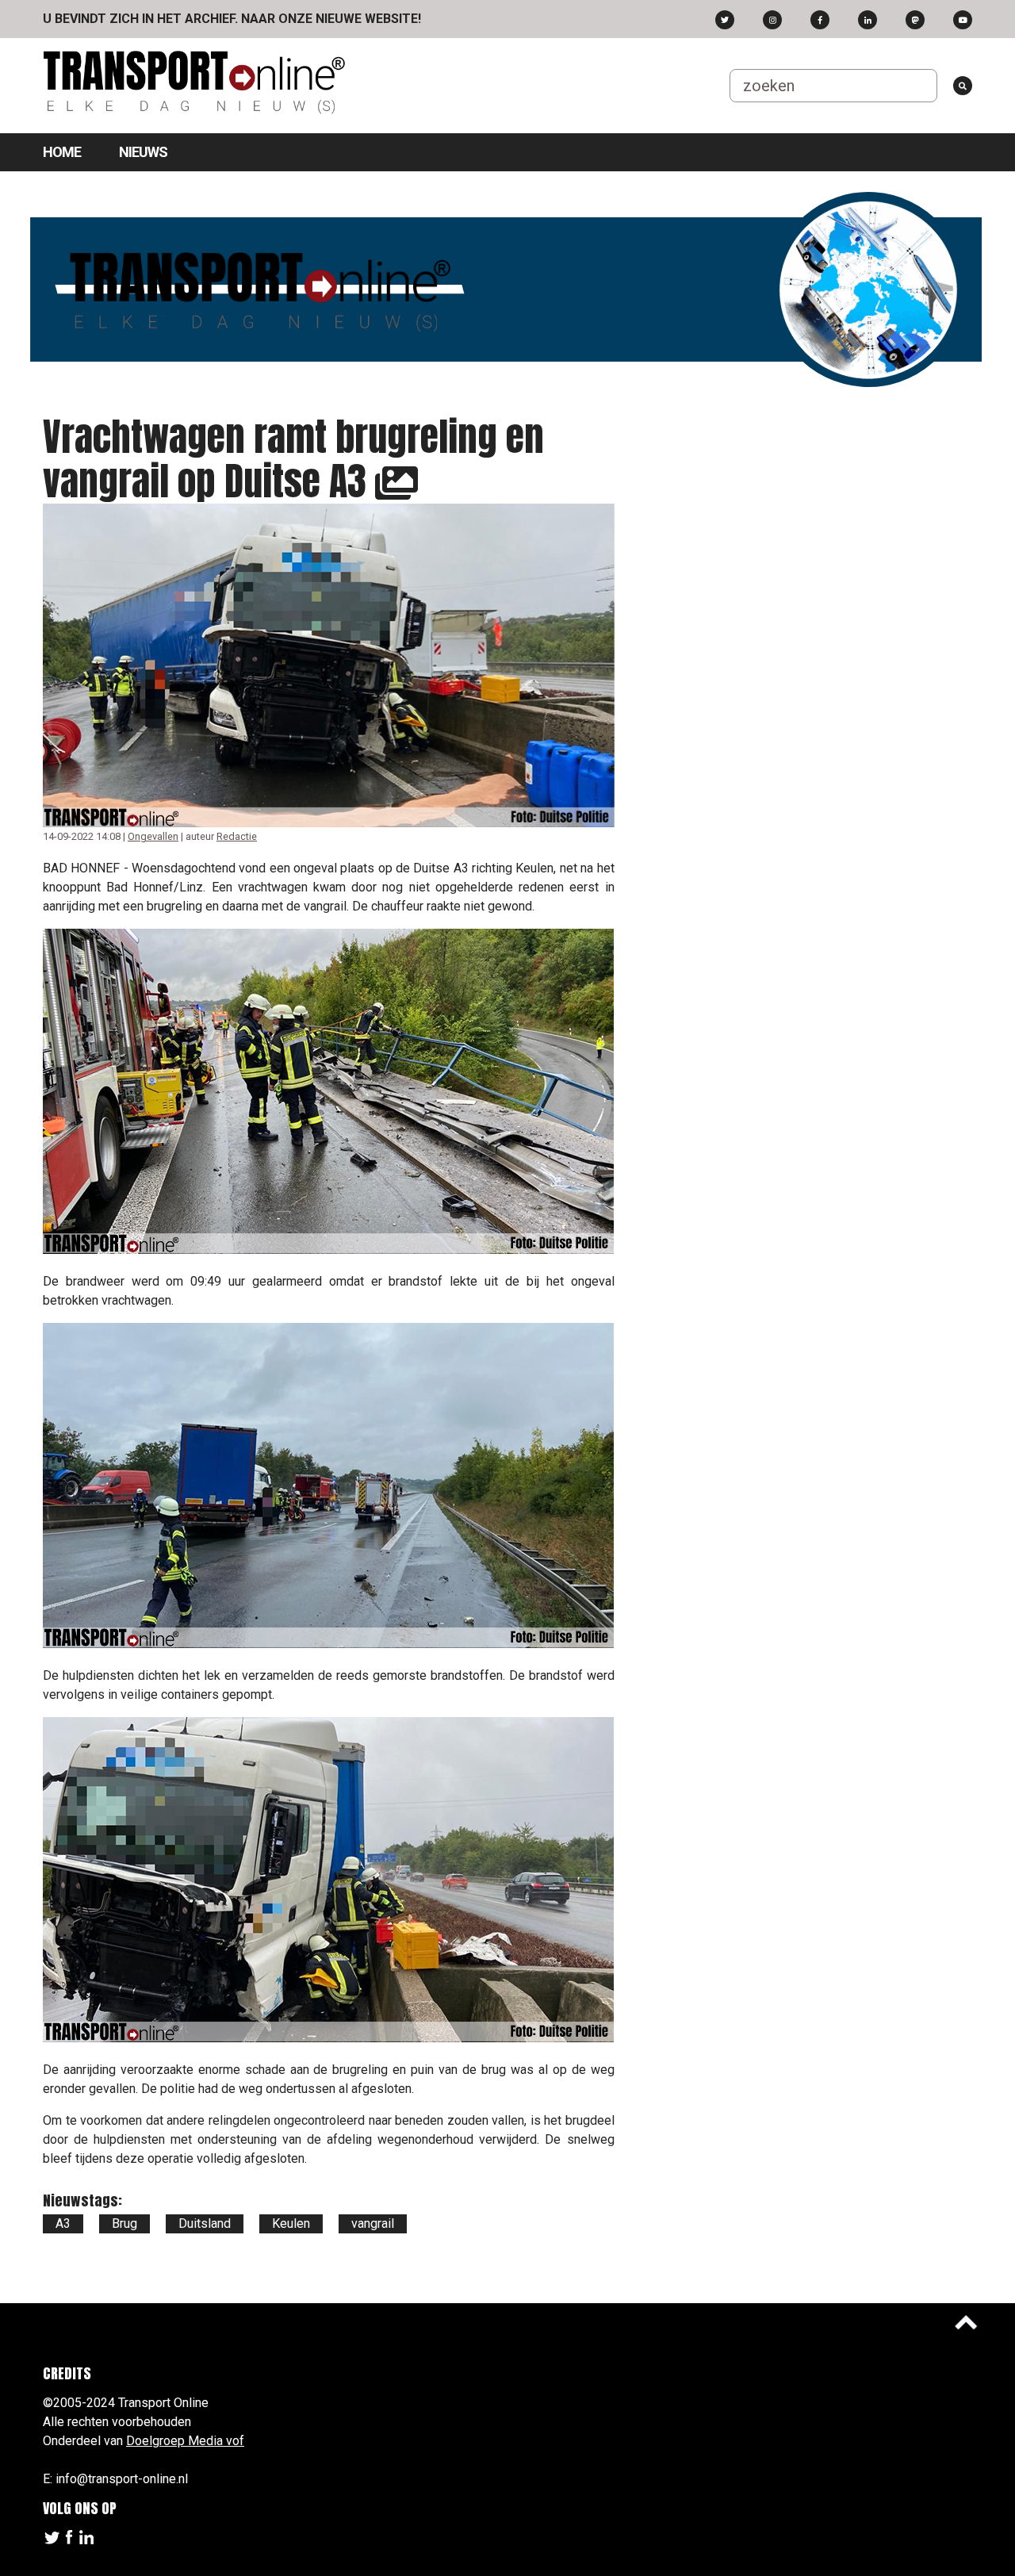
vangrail (373, 2223)
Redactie (237, 836)
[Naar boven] (966, 2322)
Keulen (291, 2223)
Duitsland (205, 2223)
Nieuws (143, 152)
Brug (124, 2223)
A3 (63, 2223)
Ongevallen (153, 836)
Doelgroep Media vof (185, 2441)
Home (62, 152)
